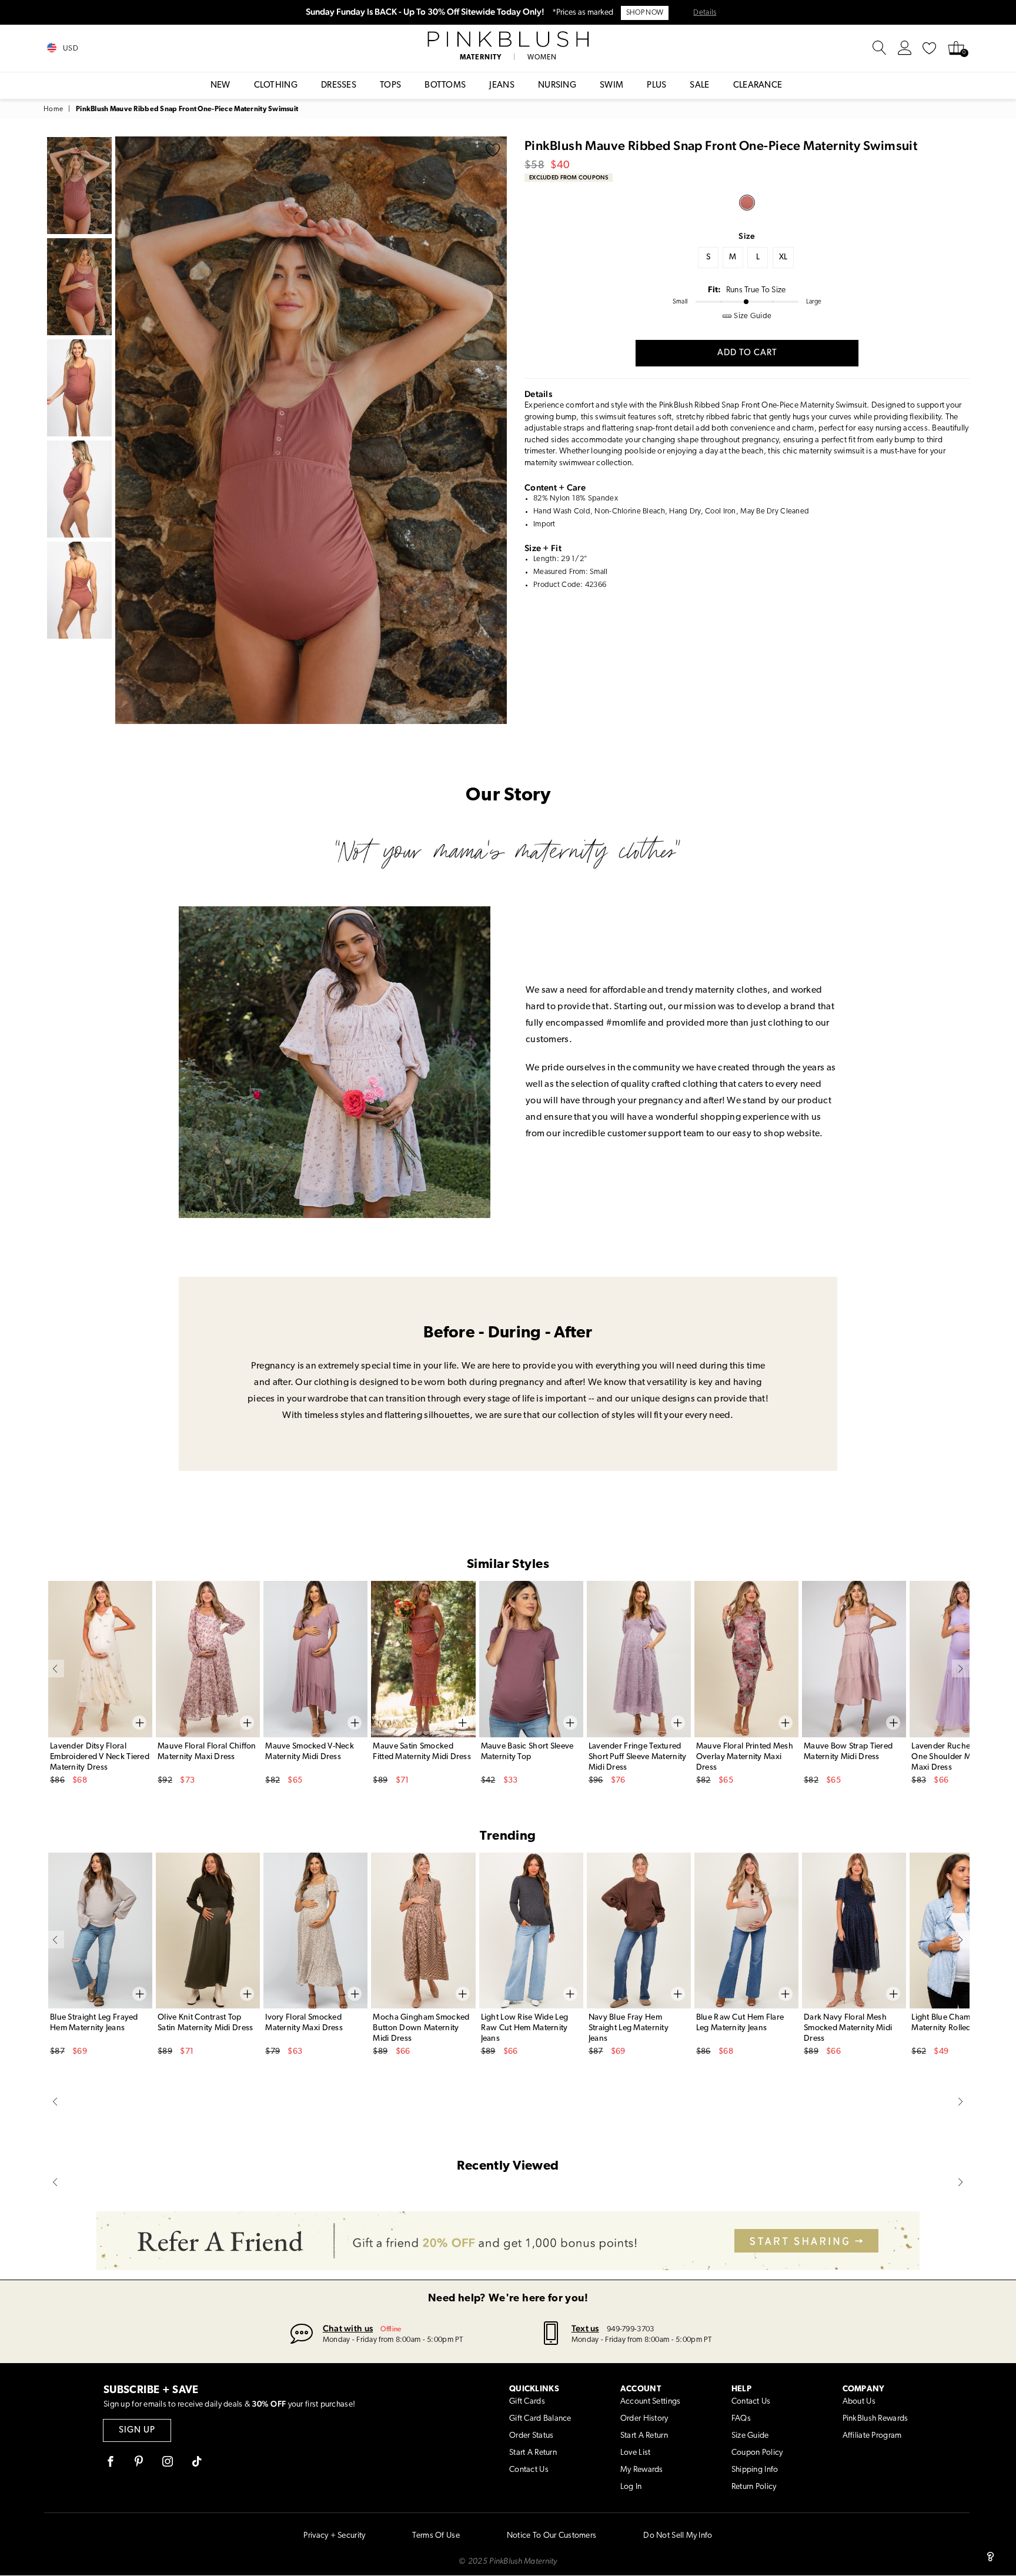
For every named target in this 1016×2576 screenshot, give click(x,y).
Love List (636, 2453)
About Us (859, 2402)
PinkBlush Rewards (875, 2419)
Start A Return (533, 2453)
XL (783, 257)
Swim (611, 86)
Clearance (758, 86)
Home (53, 109)
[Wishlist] (930, 48)
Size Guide (750, 2436)
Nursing (557, 86)
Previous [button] (127, 430)
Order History (644, 2419)
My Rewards (642, 2470)
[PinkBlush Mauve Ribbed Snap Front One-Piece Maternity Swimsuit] (747, 203)
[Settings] (905, 48)
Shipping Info (755, 2470)
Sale (699, 86)
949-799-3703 (630, 2329)
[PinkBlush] (508, 39)
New (220, 86)
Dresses (339, 86)
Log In (631, 2487)
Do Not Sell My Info (678, 2536)
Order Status (531, 2436)
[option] (311, 430)
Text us (585, 2328)
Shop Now (645, 13)
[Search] (880, 48)
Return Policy (754, 2487)
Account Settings (650, 2402)
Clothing (276, 86)
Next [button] (495, 430)
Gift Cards (527, 2402)
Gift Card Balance (540, 2419)
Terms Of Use (436, 2536)
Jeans (502, 86)
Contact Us (529, 2470)
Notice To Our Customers (552, 2536)
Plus (656, 86)
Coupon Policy (757, 2453)
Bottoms (445, 86)
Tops (390, 86)
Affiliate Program (872, 2436)
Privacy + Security (334, 2536)
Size (747, 236)
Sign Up (137, 2430)
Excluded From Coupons (569, 177)
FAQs (741, 2419)
